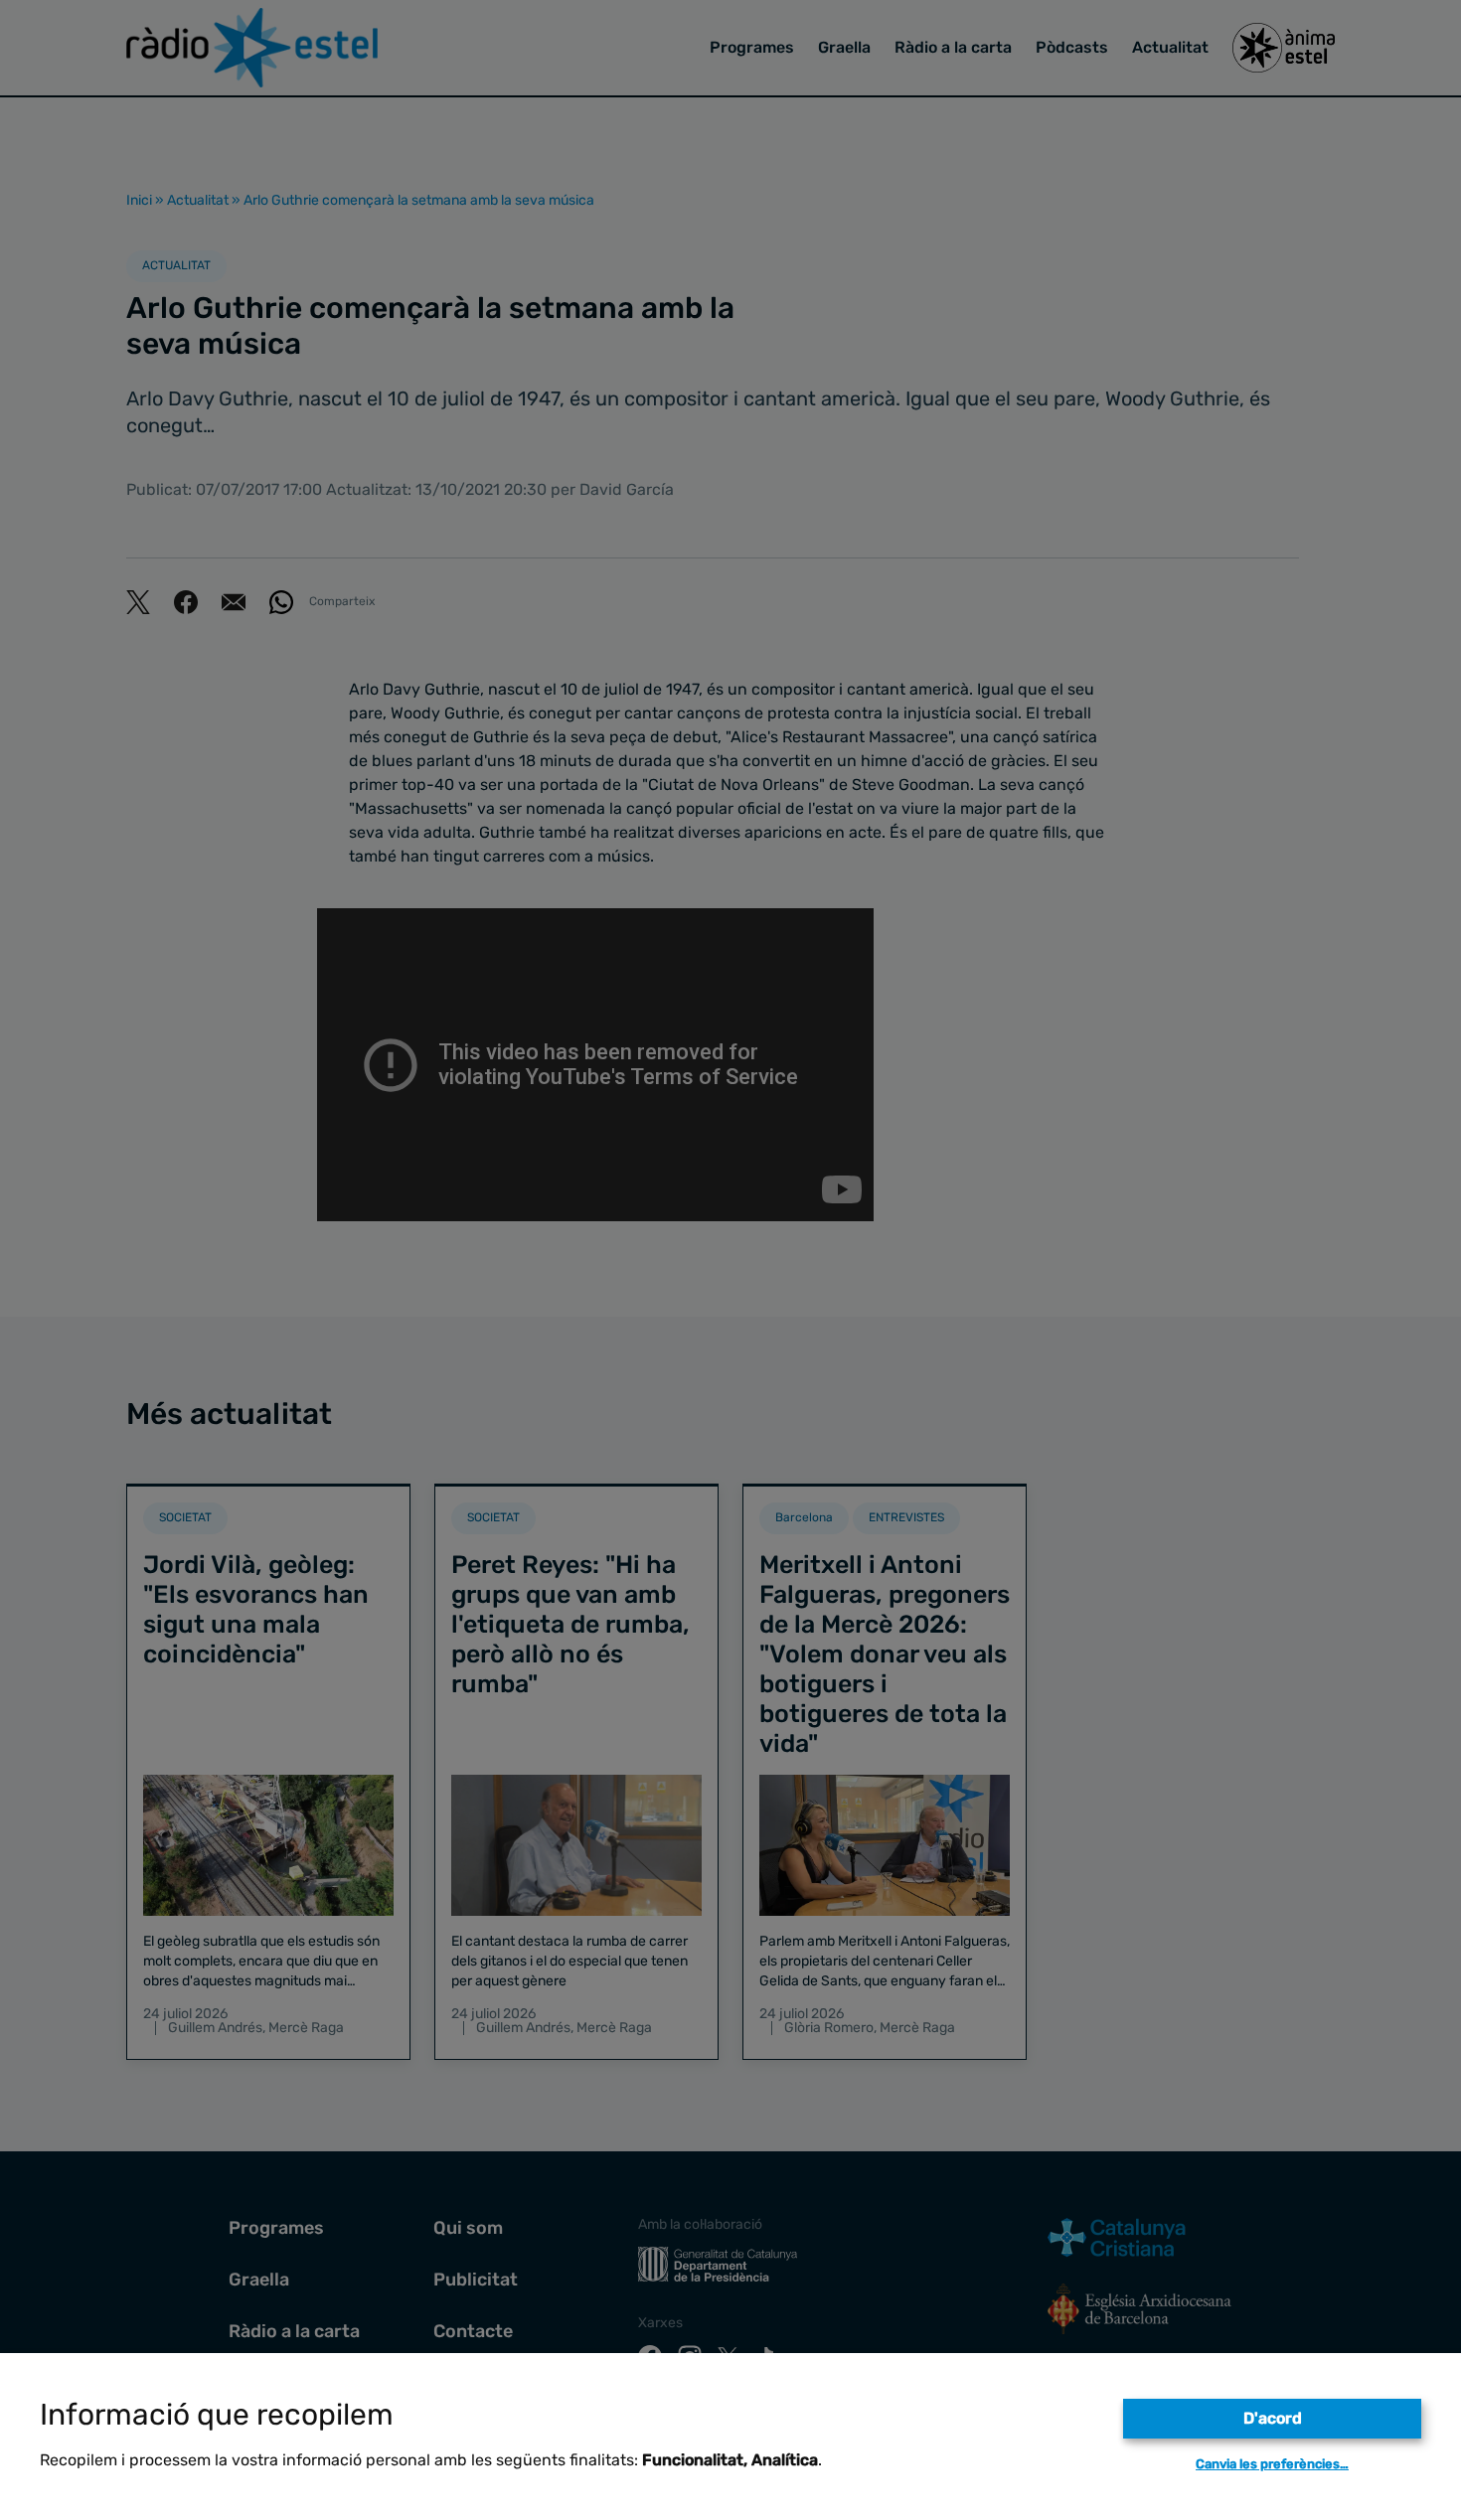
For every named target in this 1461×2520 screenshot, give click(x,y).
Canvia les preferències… (1272, 2464)
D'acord (1273, 2418)
